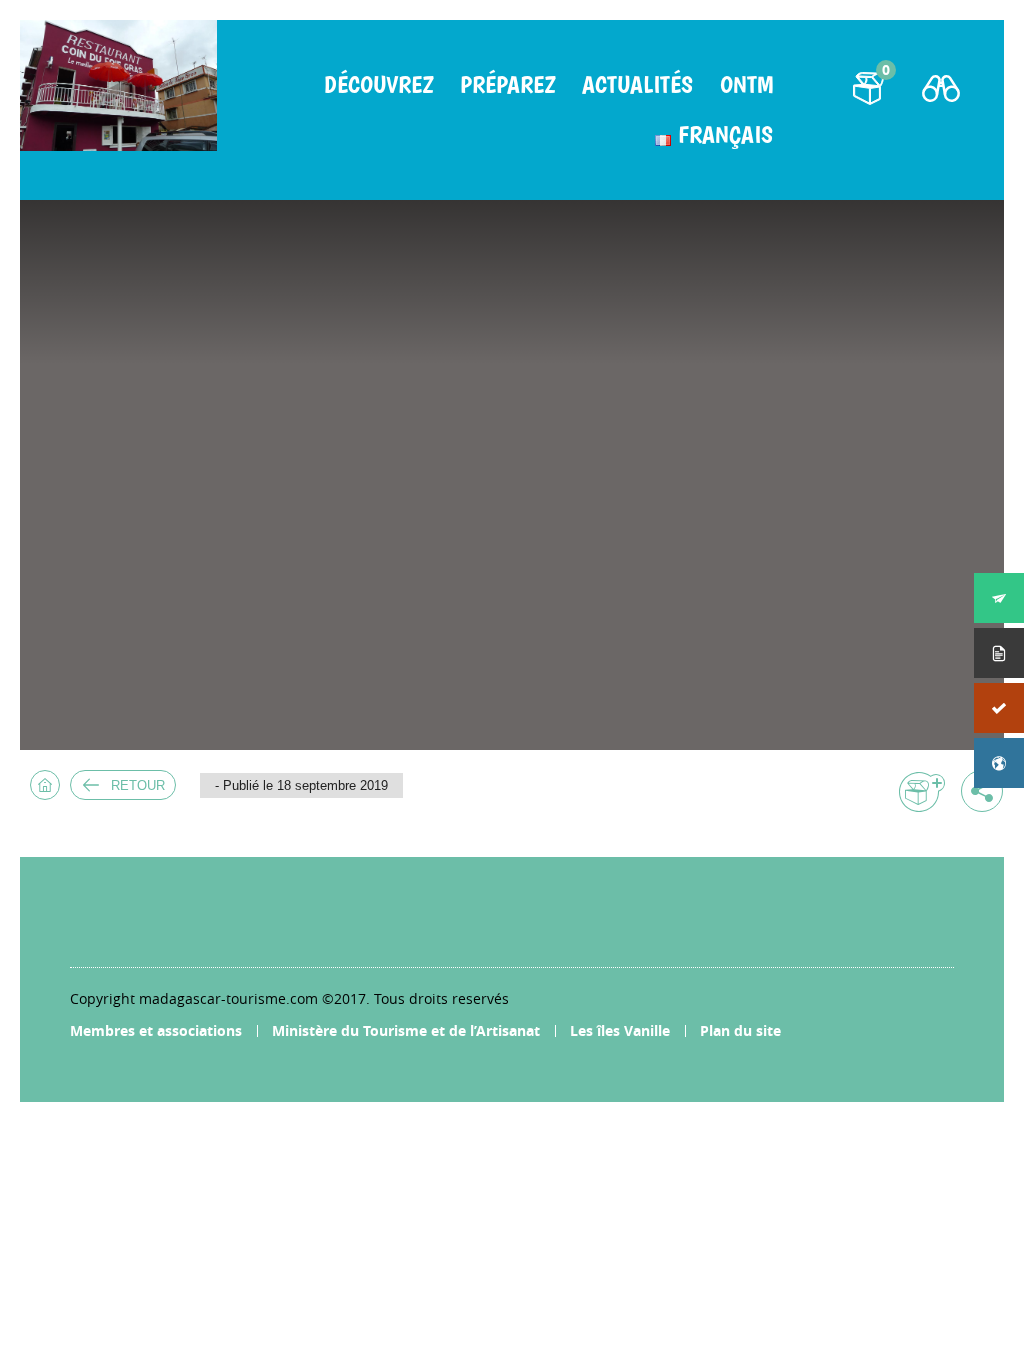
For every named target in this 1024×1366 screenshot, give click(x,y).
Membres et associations (156, 1030)
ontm (746, 85)
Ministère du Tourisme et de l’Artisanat (406, 1030)
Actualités (637, 85)
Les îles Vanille (620, 1030)
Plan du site (740, 1030)
